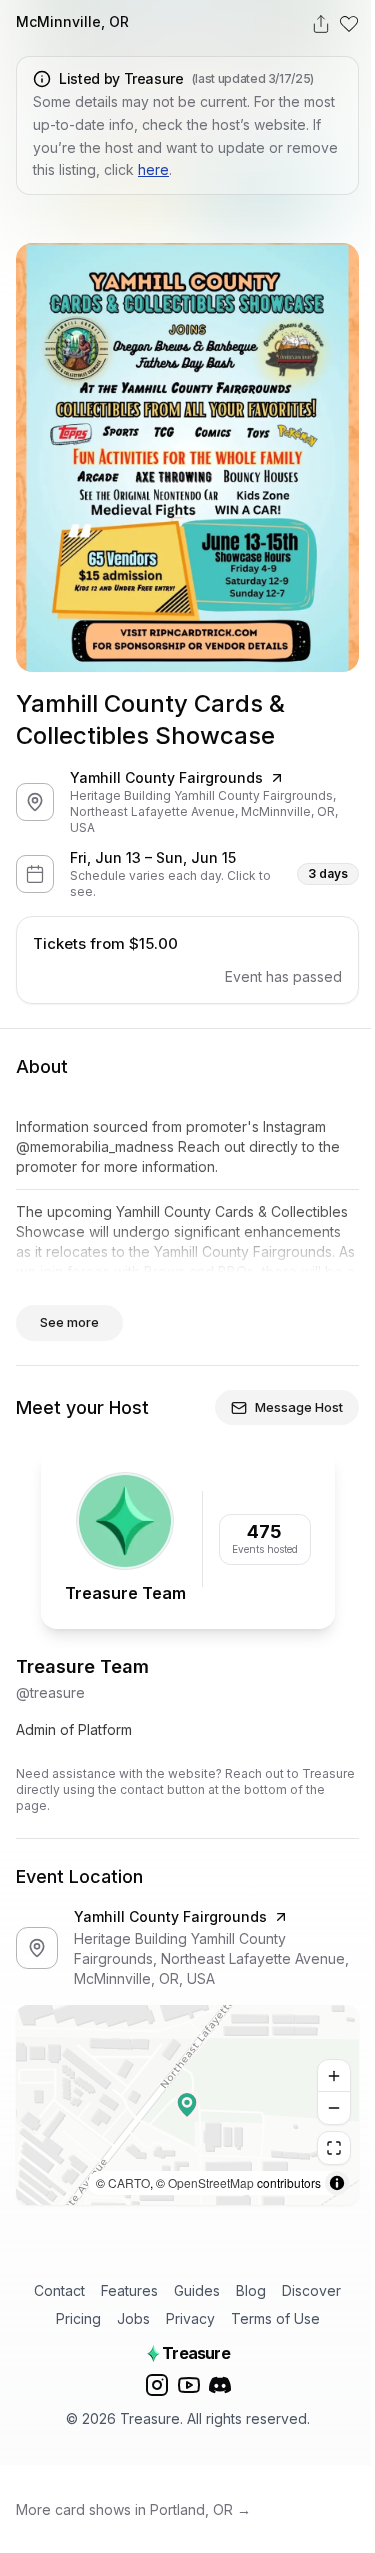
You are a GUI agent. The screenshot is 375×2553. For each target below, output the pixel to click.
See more (69, 1322)
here (153, 169)
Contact (59, 2290)
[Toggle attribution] (337, 2183)
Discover (311, 2290)
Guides (197, 2290)
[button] (187, 2105)
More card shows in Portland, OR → (133, 2509)
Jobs (133, 2318)
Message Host (299, 1407)
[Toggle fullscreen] (334, 2148)
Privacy (190, 2318)
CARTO (129, 2182)
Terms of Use (275, 2318)
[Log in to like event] (349, 24)
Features (129, 2290)
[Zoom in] (334, 2076)
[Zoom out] (334, 2108)
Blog (251, 2290)
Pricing (78, 2318)
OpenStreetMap (211, 2182)
